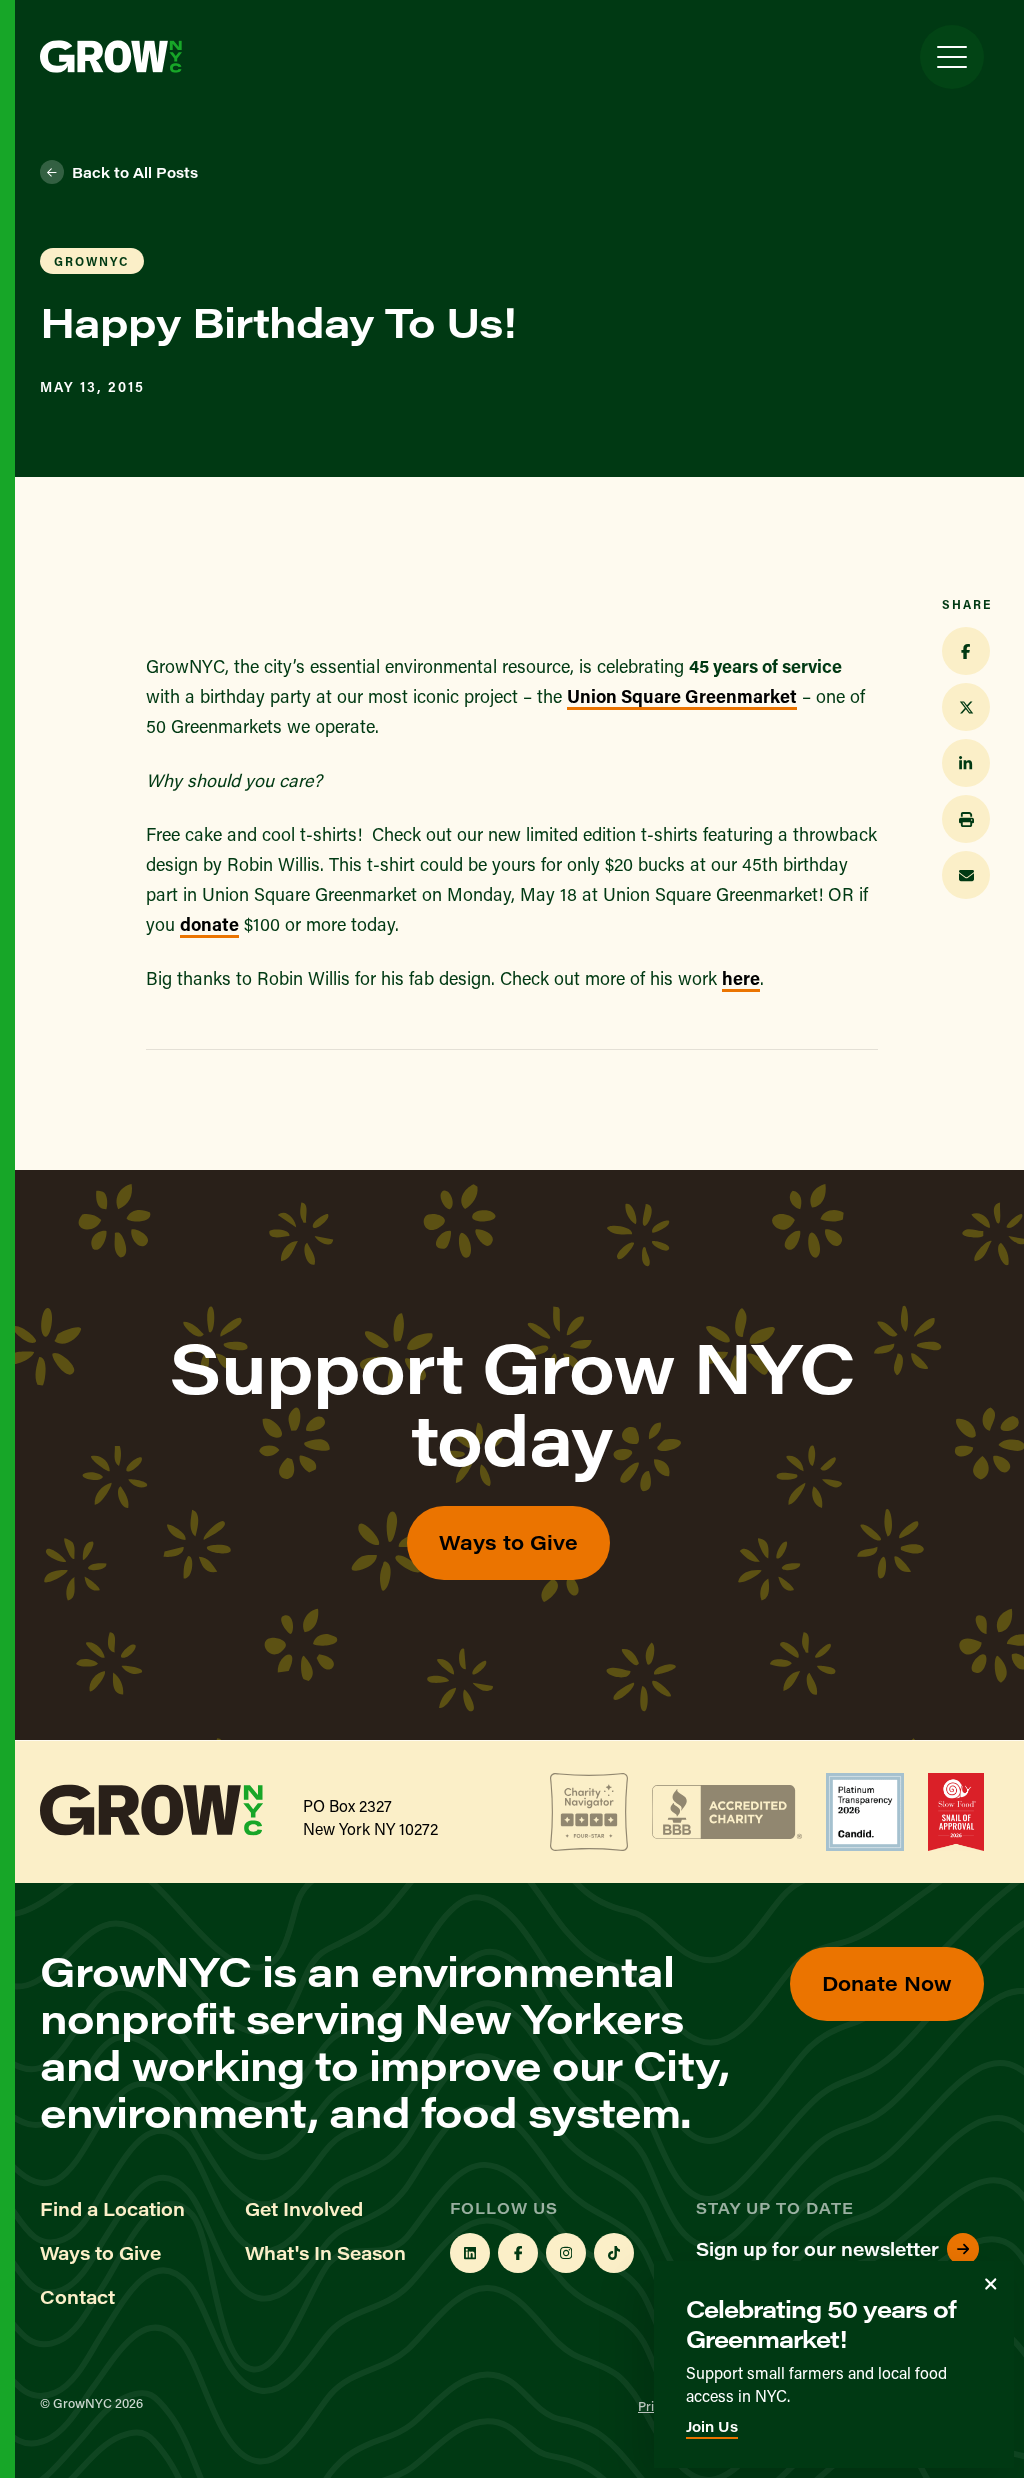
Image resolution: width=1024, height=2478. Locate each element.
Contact (77, 2297)
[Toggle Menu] (952, 57)
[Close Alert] (991, 2284)
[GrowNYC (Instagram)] (566, 2253)
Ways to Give (508, 1541)
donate (209, 924)
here (741, 978)
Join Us (712, 2426)
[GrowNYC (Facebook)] (518, 2253)
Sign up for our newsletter (817, 2249)
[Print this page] (966, 819)
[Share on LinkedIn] (966, 763)
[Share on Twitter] (966, 707)
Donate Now (887, 1982)
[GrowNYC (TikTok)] (614, 2253)
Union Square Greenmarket (682, 696)
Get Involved (304, 2209)
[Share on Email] (966, 875)
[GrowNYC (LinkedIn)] (470, 2253)
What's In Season (325, 2253)
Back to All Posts (135, 172)
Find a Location (112, 2209)
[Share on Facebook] (966, 651)
